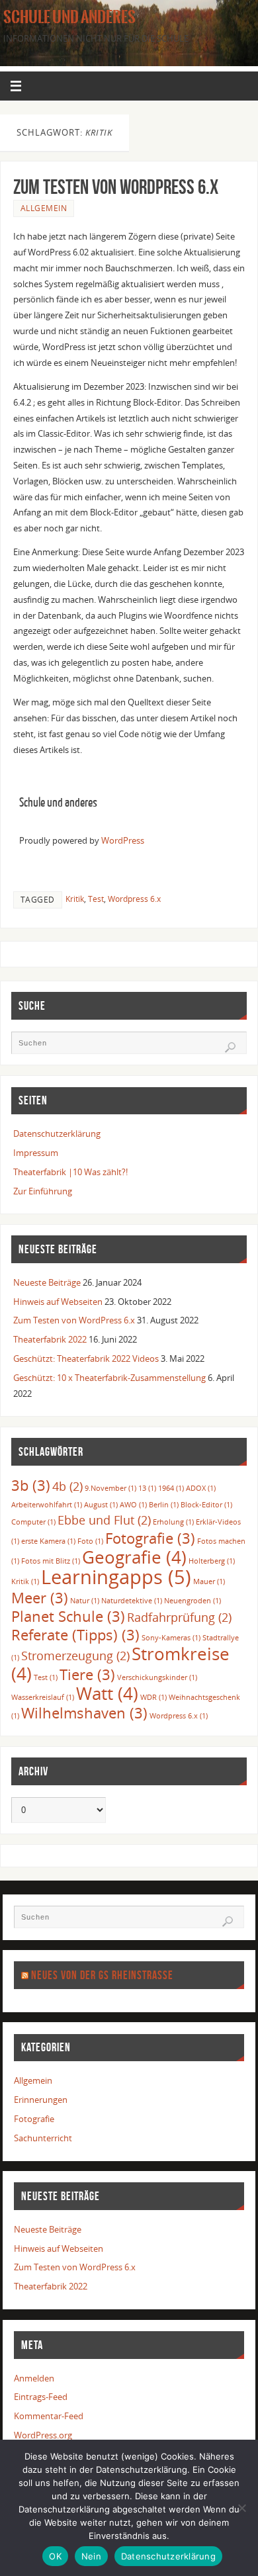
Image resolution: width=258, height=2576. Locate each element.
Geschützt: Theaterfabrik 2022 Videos (86, 1359)
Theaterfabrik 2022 (50, 1340)
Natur (85, 1601)
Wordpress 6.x (134, 899)
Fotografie (150, 1538)
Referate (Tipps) (75, 1635)
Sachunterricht (43, 2138)
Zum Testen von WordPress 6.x (116, 187)
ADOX (201, 1488)
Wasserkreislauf (43, 1697)
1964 (171, 1488)
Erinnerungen (41, 2100)
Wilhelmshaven (84, 1713)
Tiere (87, 1674)
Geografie (134, 1557)
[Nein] (241, 2508)
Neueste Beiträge (47, 1283)
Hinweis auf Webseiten (58, 1302)
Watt (107, 1693)
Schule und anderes (69, 17)
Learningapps (116, 1577)
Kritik (75, 899)
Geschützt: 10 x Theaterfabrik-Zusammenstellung (109, 1378)
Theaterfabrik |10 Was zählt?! (70, 1172)
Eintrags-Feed (41, 2397)
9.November (110, 1488)
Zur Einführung (43, 1191)
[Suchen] (230, 1047)
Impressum (36, 1153)
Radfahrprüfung (179, 1617)
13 (147, 1488)
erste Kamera (48, 1541)
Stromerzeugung (75, 1656)
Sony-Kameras (171, 1638)
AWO (133, 1505)
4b (67, 1486)
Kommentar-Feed (49, 2416)
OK (55, 2556)
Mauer (209, 1581)
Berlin (164, 1505)
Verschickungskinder (157, 1677)
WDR (153, 1697)
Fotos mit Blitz (51, 1561)
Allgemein (44, 208)
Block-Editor (206, 1505)
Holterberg (212, 1561)
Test (96, 899)
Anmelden (34, 2378)
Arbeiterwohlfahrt (47, 1505)
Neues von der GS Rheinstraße (102, 1975)
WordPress (123, 840)
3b (31, 1485)
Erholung (173, 1522)
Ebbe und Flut (104, 1520)
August (101, 1505)
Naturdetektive (132, 1601)
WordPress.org (43, 2435)
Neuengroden (193, 1601)
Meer (40, 1598)
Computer (33, 1522)
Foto (90, 1541)
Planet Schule (68, 1616)
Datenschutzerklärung (57, 1134)
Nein (91, 2556)
